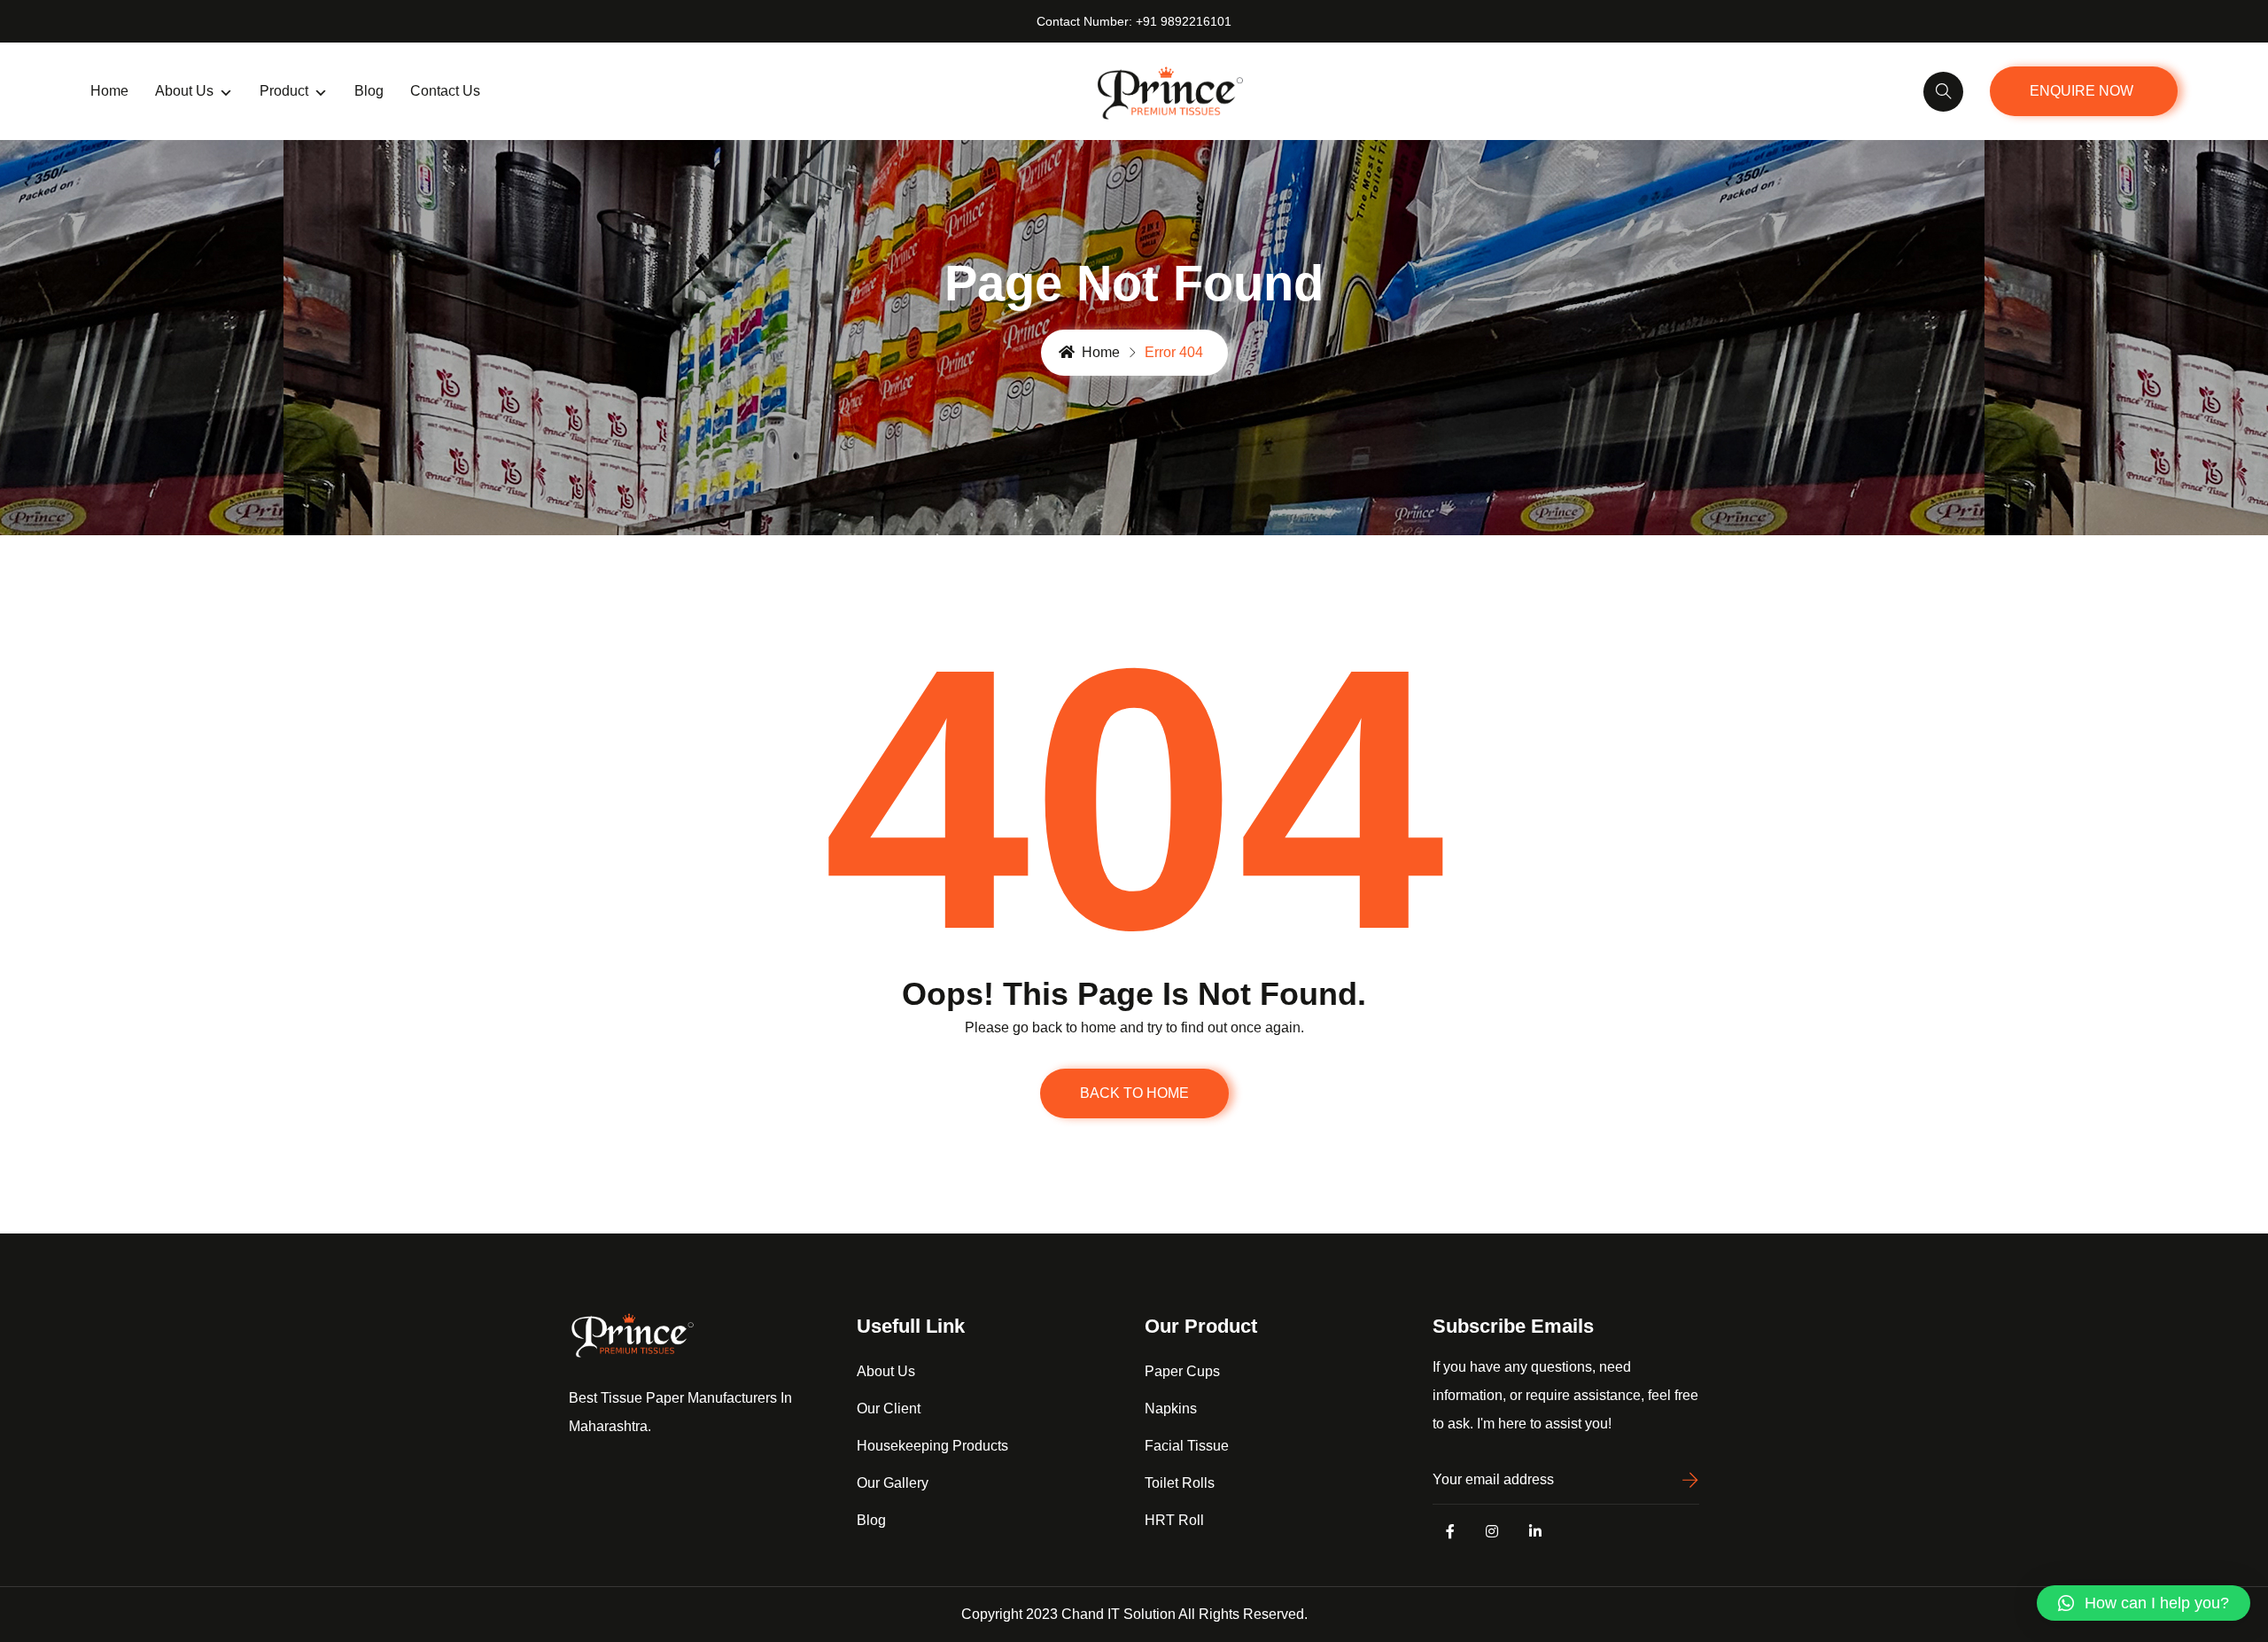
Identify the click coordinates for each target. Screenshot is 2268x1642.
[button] (2144, 1603)
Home (109, 91)
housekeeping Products (932, 1446)
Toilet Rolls (1180, 1483)
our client (889, 1409)
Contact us (445, 91)
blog (369, 91)
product (284, 91)
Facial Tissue (1187, 1446)
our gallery (893, 1483)
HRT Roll (1174, 1520)
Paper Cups (1182, 1371)
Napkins (1171, 1409)
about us (886, 1371)
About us (184, 91)
